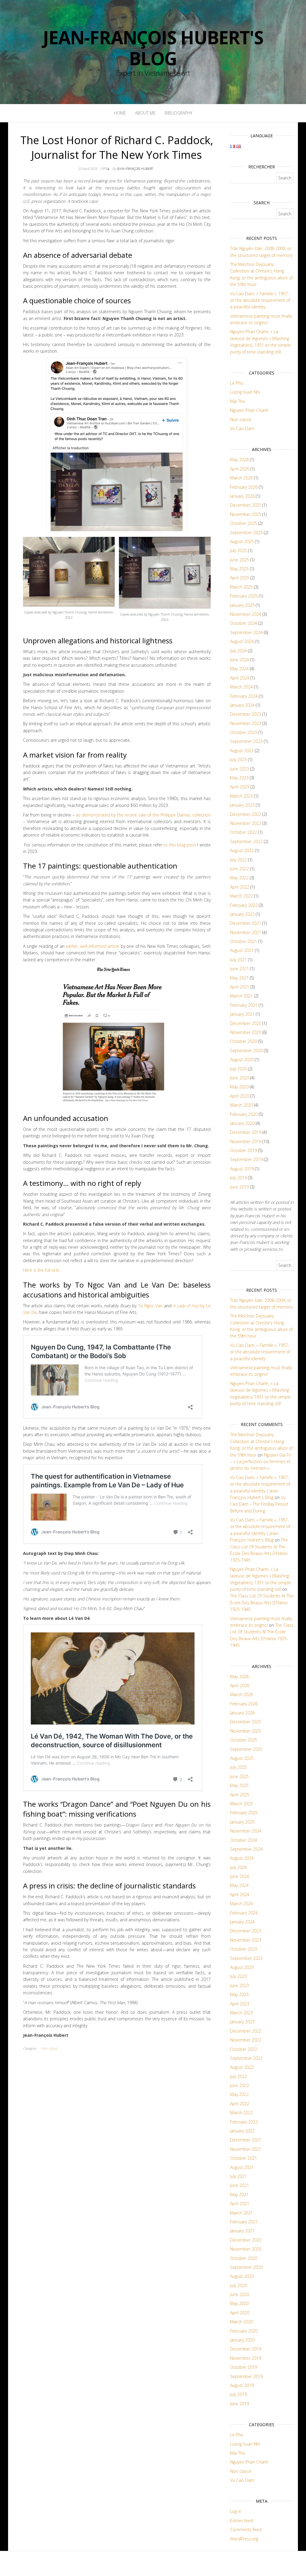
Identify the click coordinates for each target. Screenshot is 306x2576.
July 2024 (238, 651)
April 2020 (240, 1096)
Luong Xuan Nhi (245, 392)
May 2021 (239, 978)
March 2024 (241, 687)
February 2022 (244, 905)
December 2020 (246, 1023)
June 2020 (240, 1078)
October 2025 (244, 523)
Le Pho (237, 383)
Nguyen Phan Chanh (249, 410)
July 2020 (238, 1069)
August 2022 (242, 850)
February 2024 (244, 696)
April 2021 (240, 987)
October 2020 (244, 1041)
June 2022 (240, 869)
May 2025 (239, 569)
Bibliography (179, 113)
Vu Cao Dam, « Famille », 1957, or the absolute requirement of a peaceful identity (260, 300)
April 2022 (240, 887)
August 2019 (242, 1169)
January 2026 (242, 496)
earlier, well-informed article (92, 946)
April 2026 (240, 469)
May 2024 (239, 669)
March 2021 (241, 996)
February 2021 (244, 1005)
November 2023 (246, 723)
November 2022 (246, 823)
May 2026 (239, 460)
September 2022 (246, 841)
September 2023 (246, 741)
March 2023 (241, 796)
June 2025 (240, 560)
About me (145, 113)
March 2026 (241, 478)
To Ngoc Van (150, 1306)
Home (120, 113)
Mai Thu (238, 401)
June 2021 (240, 969)
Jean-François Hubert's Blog (153, 48)
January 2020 (242, 1123)
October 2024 (244, 623)
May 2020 (239, 1087)
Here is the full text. (42, 1270)
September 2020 (246, 1051)
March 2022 (241, 896)
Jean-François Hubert (135, 169)
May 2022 (239, 878)
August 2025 (242, 541)
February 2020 (244, 1114)
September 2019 (246, 1159)
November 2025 (246, 514)
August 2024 (242, 641)
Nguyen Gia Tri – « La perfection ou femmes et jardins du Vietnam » (261, 1462)
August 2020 (242, 1060)
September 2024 (246, 632)
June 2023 (240, 769)
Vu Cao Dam (242, 428)
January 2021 (242, 1014)
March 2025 (241, 587)
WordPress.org (244, 2539)
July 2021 (238, 960)
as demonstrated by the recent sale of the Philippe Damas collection (143, 815)
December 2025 (246, 505)
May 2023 (239, 778)
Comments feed (246, 2529)
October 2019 (244, 1150)
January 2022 (242, 914)
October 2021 (244, 941)
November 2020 (246, 1032)
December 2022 (246, 814)
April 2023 (240, 787)
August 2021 (242, 950)
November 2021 (246, 932)
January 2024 (242, 705)
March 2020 (241, 1105)
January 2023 (242, 805)
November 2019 (246, 1141)
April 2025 (240, 578)
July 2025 (238, 550)
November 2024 (246, 614)
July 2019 (238, 1178)
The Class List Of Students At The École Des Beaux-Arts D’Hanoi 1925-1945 (262, 1602)
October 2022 (244, 832)
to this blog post (180, 845)
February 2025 (244, 596)
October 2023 (244, 732)
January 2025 (242, 605)
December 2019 (246, 1132)
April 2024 (240, 678)
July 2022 (238, 860)
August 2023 (242, 751)
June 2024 (240, 660)
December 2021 (246, 923)
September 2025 (246, 533)
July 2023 (238, 760)
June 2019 (240, 1187)
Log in (236, 2511)
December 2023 (246, 714)
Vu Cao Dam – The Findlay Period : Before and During (260, 1504)
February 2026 (244, 487)
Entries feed (242, 2521)
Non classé (49, 2048)
